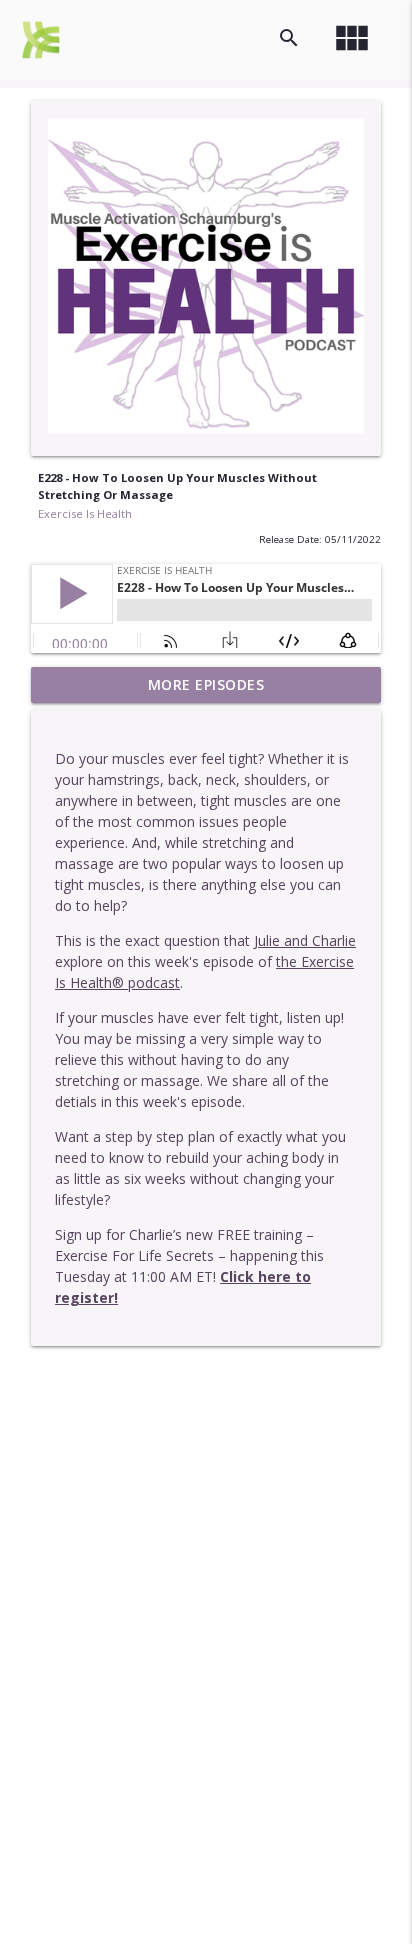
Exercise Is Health (85, 513)
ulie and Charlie (307, 940)
